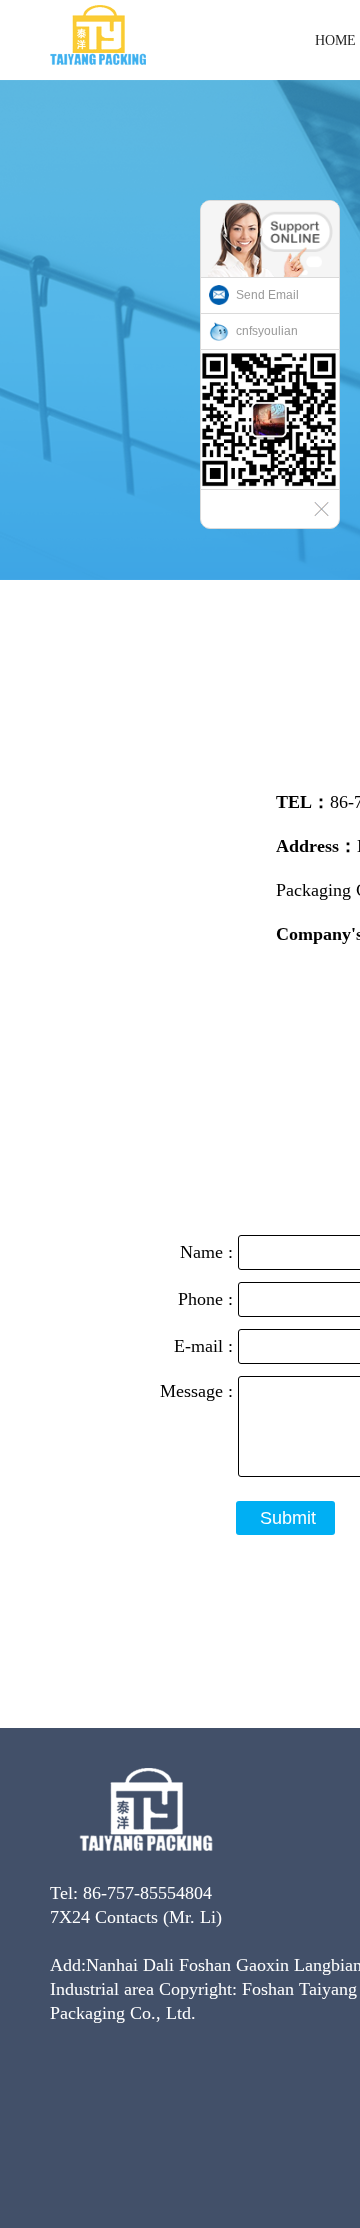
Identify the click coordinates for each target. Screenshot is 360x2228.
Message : (199, 1391)
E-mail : (206, 1346)
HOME (335, 40)
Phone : (208, 1299)
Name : (209, 1252)
